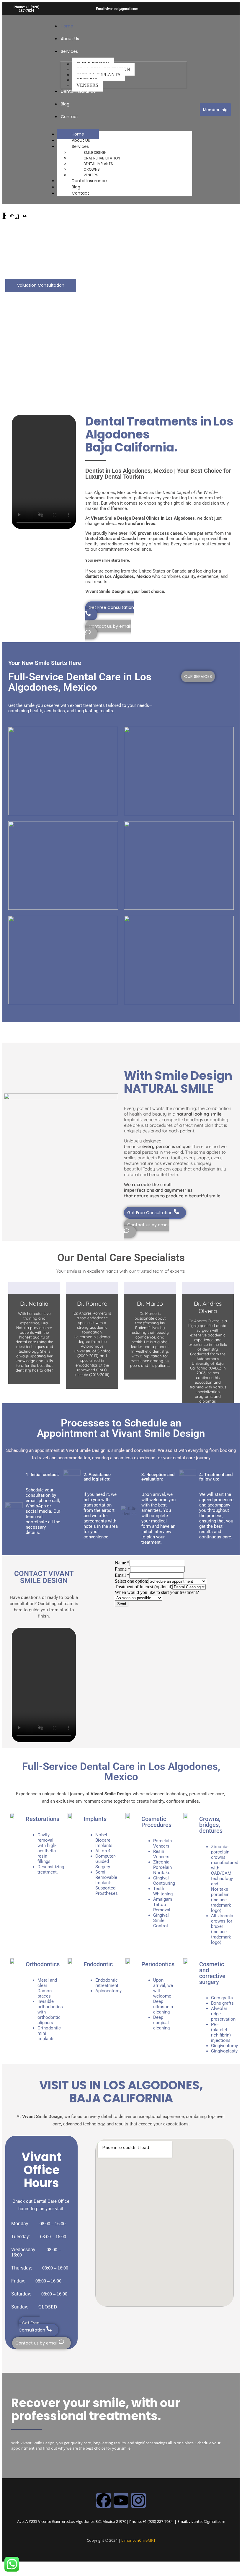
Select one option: (131, 1581)
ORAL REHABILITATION (102, 158)
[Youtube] (121, 2500)
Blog (65, 104)
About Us (70, 39)
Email (122, 1575)
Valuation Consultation (41, 285)
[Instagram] (138, 2500)
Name (122, 1563)
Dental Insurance (78, 91)
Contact (70, 117)
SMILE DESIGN (95, 153)
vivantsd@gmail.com (207, 2521)
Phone (122, 1569)
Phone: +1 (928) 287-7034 (26, 9)
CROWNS (92, 169)
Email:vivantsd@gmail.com (117, 9)
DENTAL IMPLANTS (98, 164)
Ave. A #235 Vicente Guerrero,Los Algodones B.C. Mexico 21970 (72, 2521)
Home (67, 26)
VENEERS (91, 175)
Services (69, 51)
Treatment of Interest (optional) (144, 1587)
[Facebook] (104, 2500)
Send (122, 1604)
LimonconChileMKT (138, 2540)
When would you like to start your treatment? (157, 1592)
